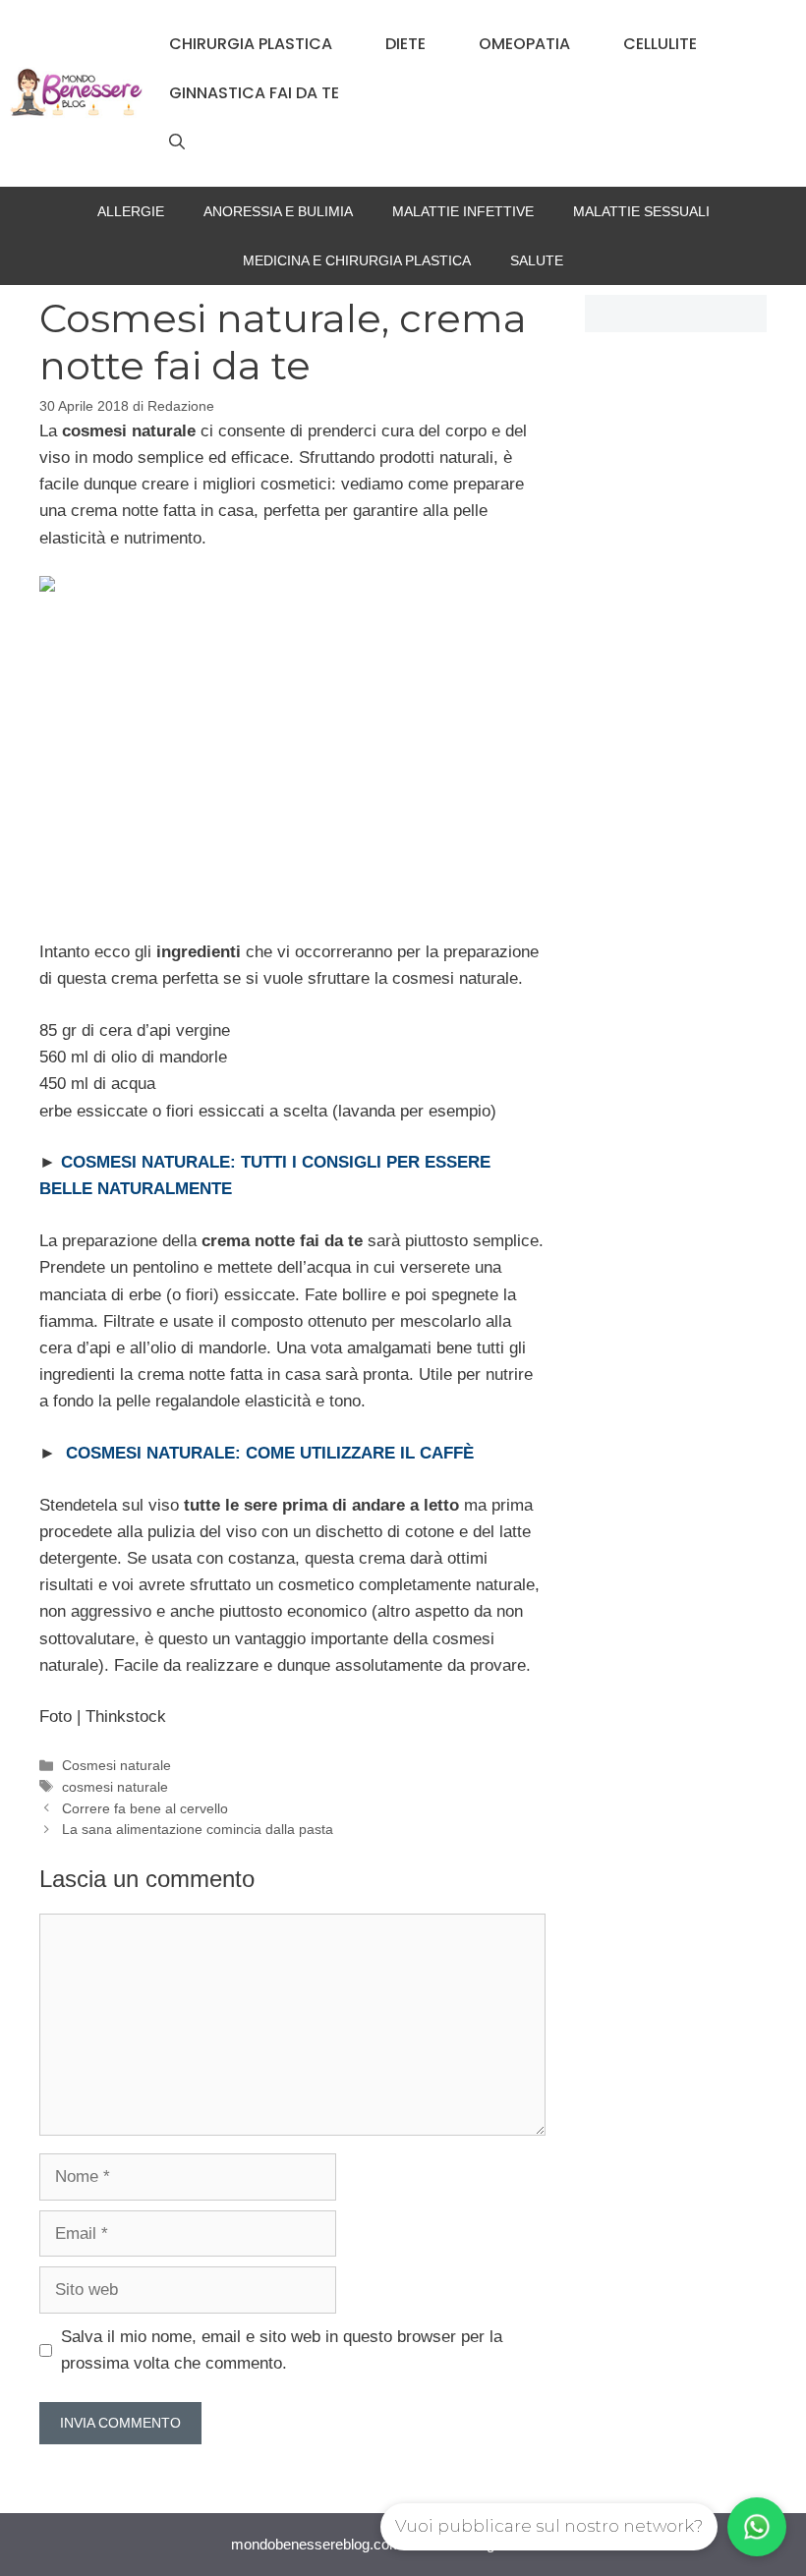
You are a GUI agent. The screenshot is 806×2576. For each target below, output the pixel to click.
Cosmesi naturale (116, 1765)
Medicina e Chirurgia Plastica (357, 260)
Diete (405, 44)
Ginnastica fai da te (254, 93)
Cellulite (660, 44)
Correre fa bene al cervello (145, 1808)
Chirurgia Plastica (251, 44)
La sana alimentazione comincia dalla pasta (198, 1829)
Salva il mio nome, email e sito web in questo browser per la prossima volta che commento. (282, 2350)
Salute (537, 260)
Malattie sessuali (641, 211)
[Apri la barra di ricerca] (177, 143)
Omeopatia (524, 44)
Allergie (131, 211)
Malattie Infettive (463, 211)
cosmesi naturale (115, 1787)
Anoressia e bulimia (278, 211)
